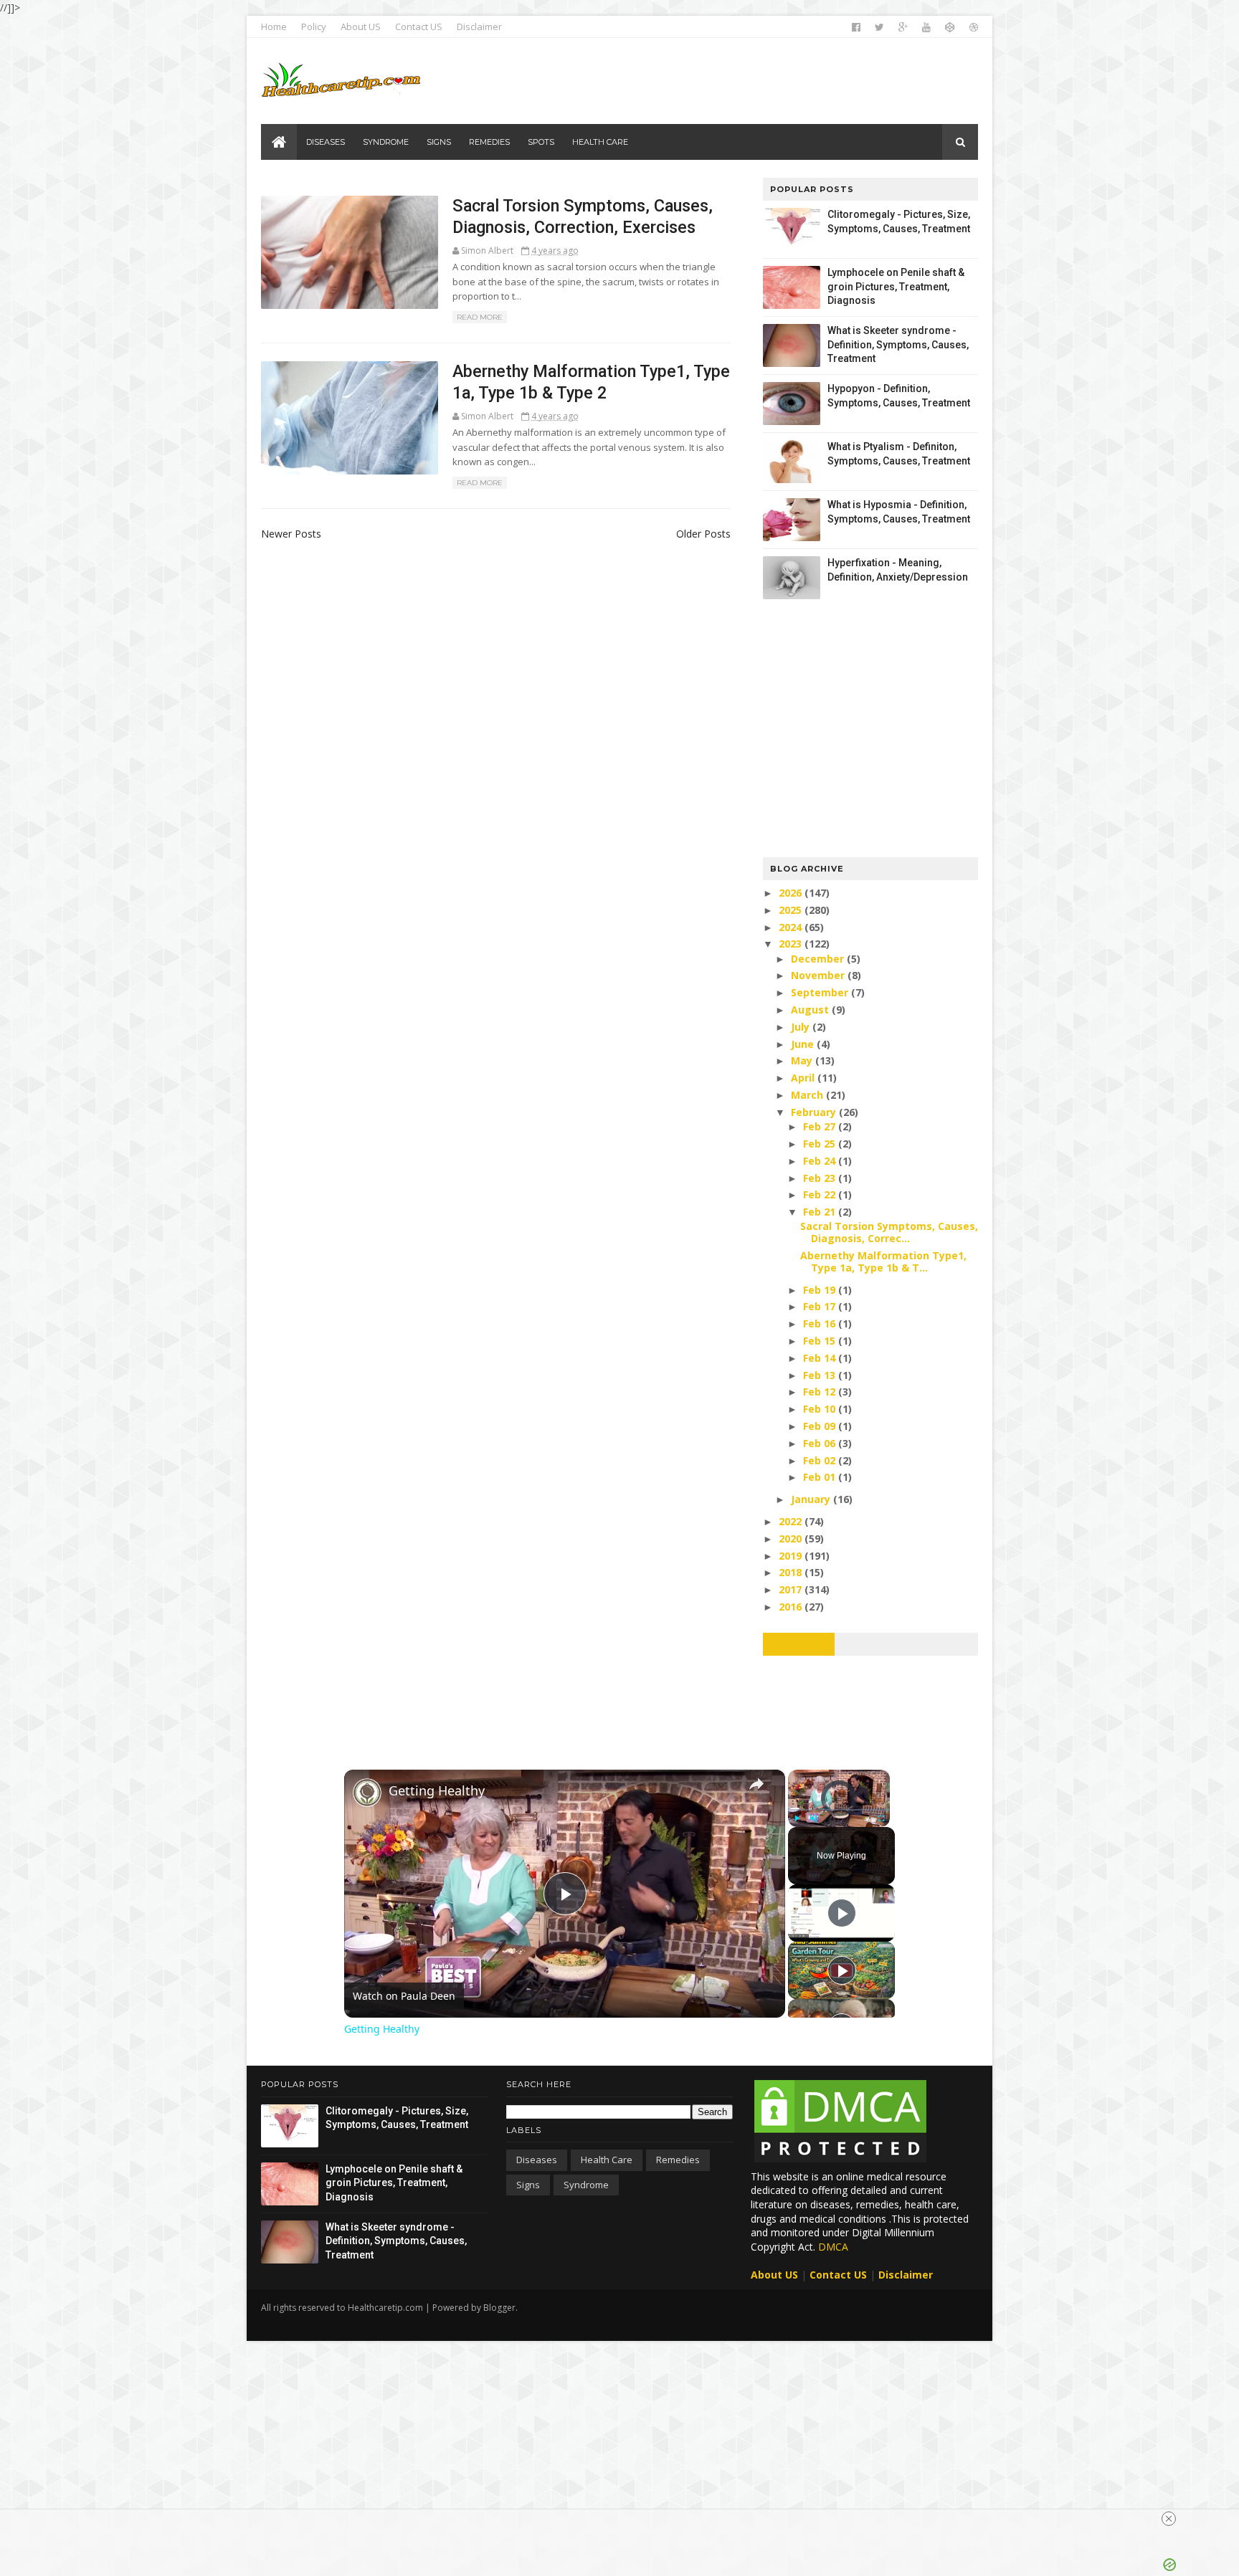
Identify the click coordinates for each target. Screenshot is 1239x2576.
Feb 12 (821, 1392)
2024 (792, 927)
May (803, 1060)
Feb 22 (821, 1194)
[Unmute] (814, 1818)
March (808, 1095)
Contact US (419, 27)
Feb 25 (821, 1144)
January (812, 1499)
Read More (480, 317)
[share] (756, 1784)
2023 (792, 944)
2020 (792, 1539)
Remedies (678, 2160)
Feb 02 (821, 1460)
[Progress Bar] (839, 1810)
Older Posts (703, 534)
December (819, 959)
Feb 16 (821, 1323)
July (802, 1027)
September (821, 992)
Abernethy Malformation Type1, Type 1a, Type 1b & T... (883, 1261)
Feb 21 (821, 1212)
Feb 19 (821, 1290)
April (804, 1078)
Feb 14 (821, 1358)
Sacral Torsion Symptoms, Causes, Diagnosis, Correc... (889, 1232)
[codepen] (950, 27)
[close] (1169, 2519)
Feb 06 (821, 1443)
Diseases (537, 2160)
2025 (792, 910)
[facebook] (856, 27)
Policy (314, 27)
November (819, 975)
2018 (792, 1572)
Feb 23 (821, 1178)
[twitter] (879, 27)
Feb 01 (821, 1477)
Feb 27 (821, 1126)
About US (361, 27)
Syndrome (586, 2185)
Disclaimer (479, 27)
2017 (792, 1589)
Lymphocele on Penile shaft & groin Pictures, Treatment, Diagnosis (896, 286)
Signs (528, 2185)
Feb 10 (821, 1409)
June (804, 1044)
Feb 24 (821, 1161)
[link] (367, 1793)
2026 (792, 893)
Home (274, 27)
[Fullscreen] (881, 1818)
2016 (792, 1607)
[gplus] (903, 27)
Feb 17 (821, 1306)
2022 (792, 1521)
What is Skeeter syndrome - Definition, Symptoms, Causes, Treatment (898, 344)
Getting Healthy (437, 1790)
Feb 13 (821, 1375)
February (815, 1112)
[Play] (797, 1818)
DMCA (833, 2247)
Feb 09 (821, 1426)
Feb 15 (821, 1341)
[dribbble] (974, 27)
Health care (607, 2160)
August (811, 1010)
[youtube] (926, 27)
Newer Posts (291, 534)
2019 (792, 1556)
